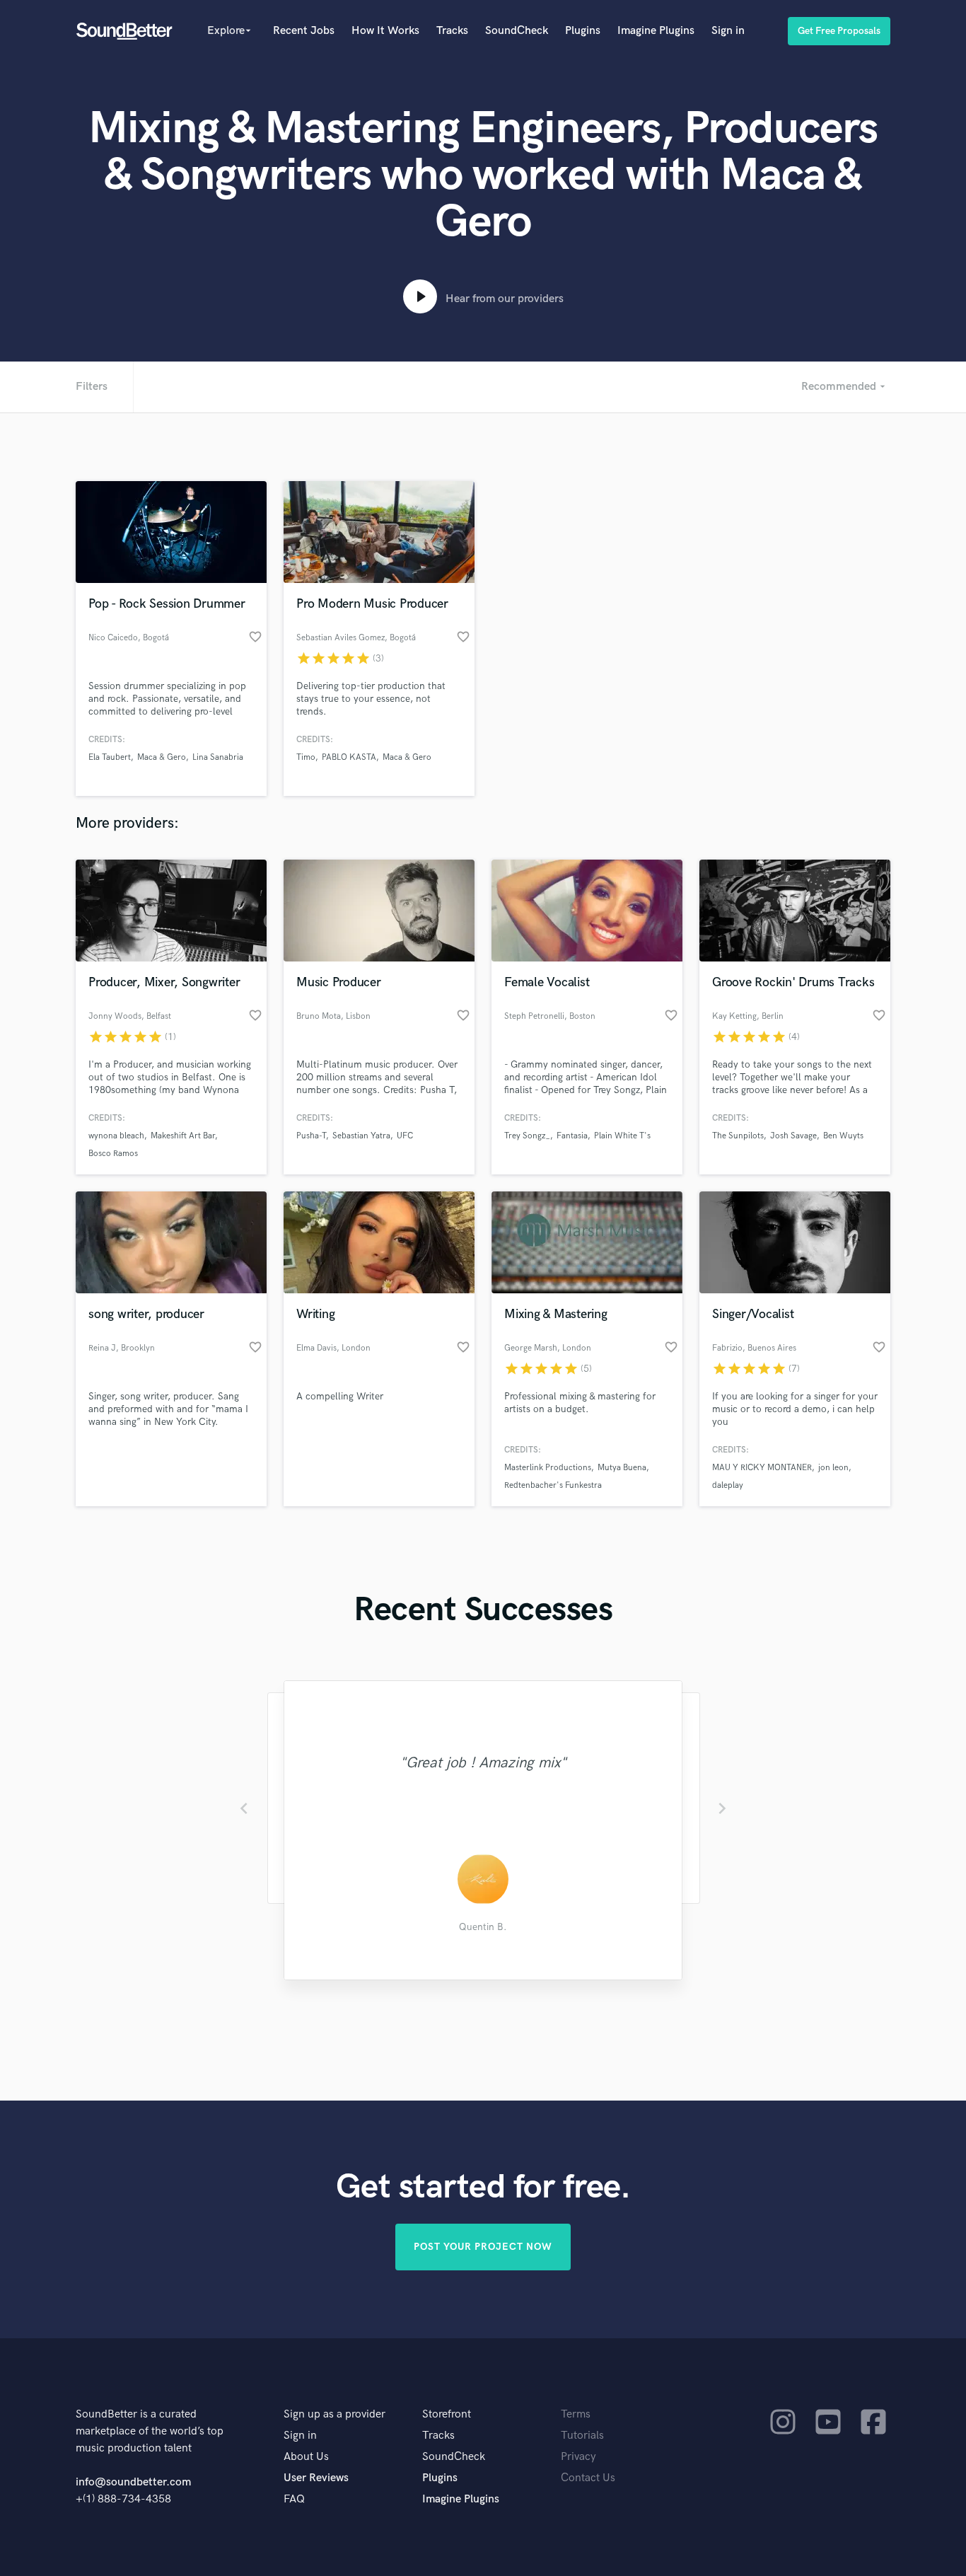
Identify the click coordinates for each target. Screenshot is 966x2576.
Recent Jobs (304, 31)
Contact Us (588, 2478)
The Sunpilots (738, 1136)
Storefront (447, 2414)
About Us (306, 2457)
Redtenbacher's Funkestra (553, 1485)
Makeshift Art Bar (183, 1136)
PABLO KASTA (349, 757)
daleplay (728, 1485)
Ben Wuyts (843, 1136)
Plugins (583, 31)
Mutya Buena (622, 1468)
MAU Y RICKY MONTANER (762, 1468)
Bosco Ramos (113, 1154)
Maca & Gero (162, 757)
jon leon (833, 1468)
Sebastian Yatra (361, 1136)
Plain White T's (622, 1136)
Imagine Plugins (656, 31)
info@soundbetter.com (133, 2482)
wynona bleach (116, 1136)
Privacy (578, 2457)
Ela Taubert (110, 757)
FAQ (294, 2499)
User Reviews (316, 2478)
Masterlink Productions (548, 1468)
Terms (576, 2414)
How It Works (385, 31)
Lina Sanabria (218, 757)
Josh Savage (793, 1136)
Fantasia (572, 1136)
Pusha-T (311, 1136)
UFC (405, 1136)
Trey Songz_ (527, 1136)
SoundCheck (517, 31)
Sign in (728, 31)
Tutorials (582, 2436)
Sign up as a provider (334, 2414)
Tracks (452, 31)
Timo (306, 757)
